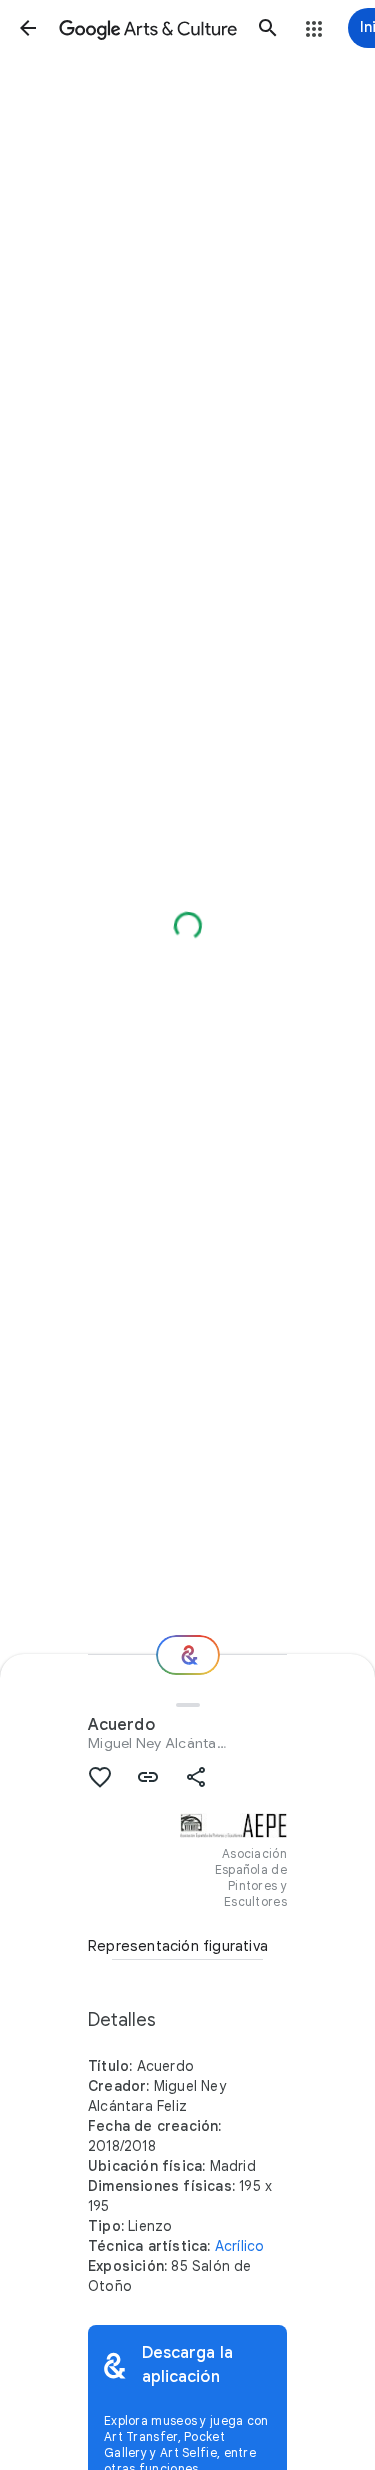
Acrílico (240, 2246)
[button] (28, 28)
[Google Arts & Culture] (148, 28)
